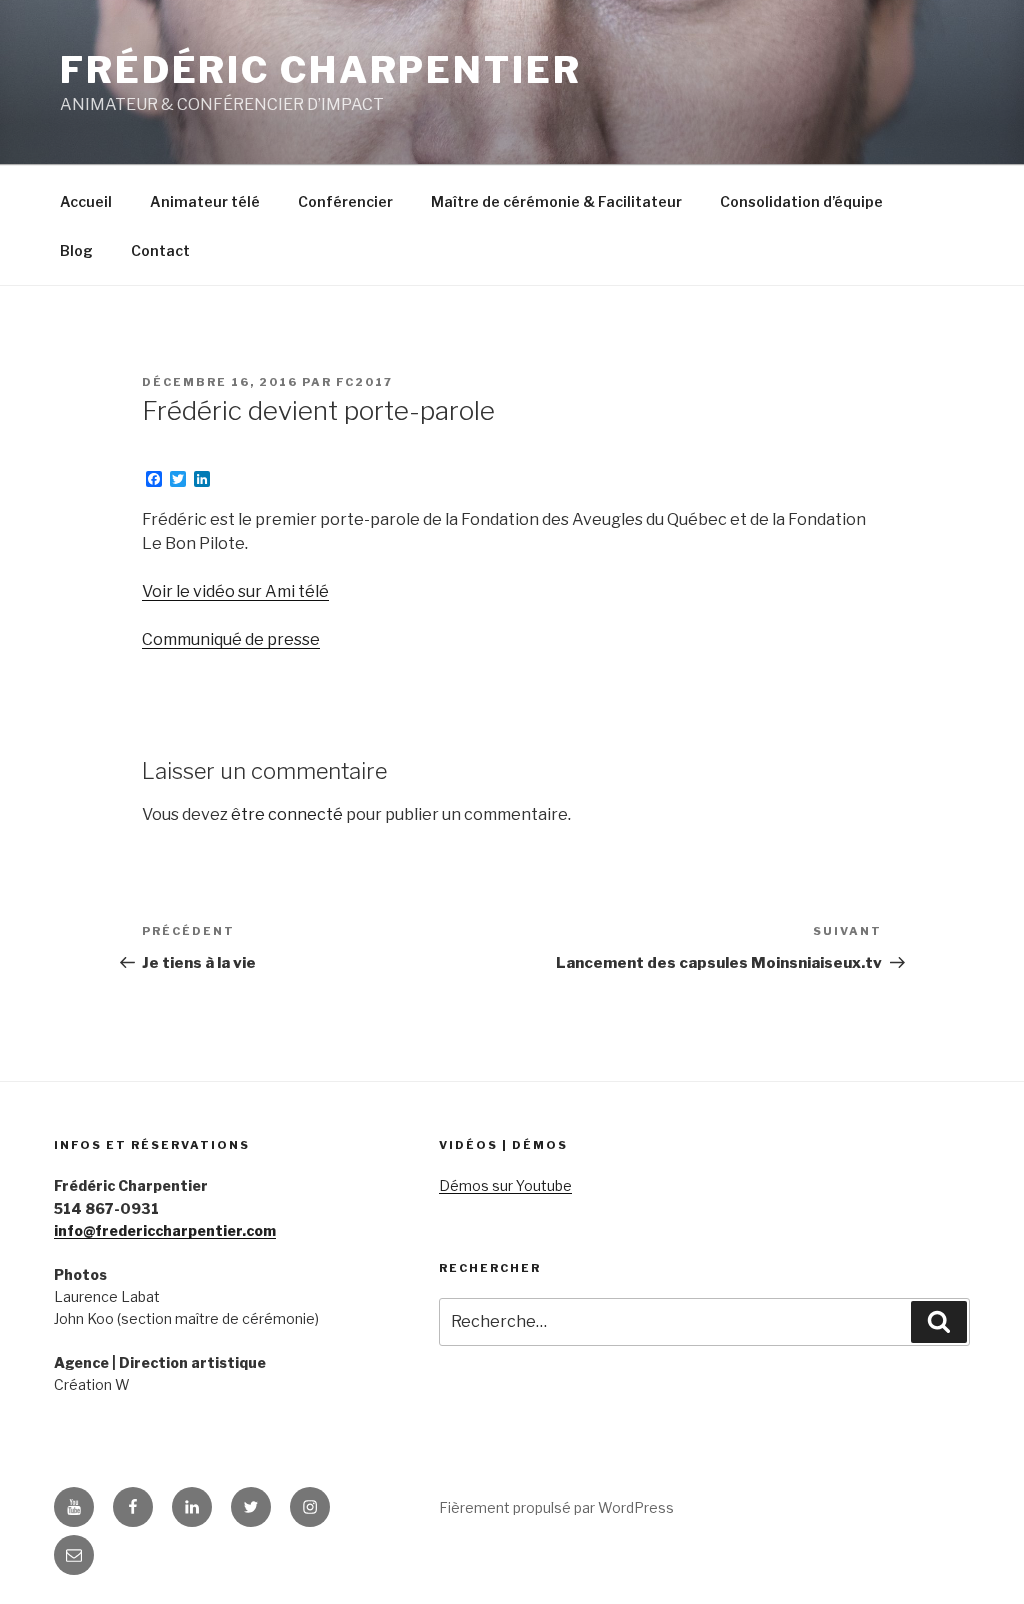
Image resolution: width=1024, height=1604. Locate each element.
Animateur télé (205, 201)
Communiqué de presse (231, 639)
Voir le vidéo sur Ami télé (235, 591)
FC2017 (364, 382)
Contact (160, 250)
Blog (76, 250)
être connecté (287, 814)
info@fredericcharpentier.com (165, 1230)
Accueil (86, 201)
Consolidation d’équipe (801, 201)
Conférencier (345, 201)
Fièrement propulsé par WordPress (556, 1507)
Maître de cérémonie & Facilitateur (556, 201)
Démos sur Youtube (505, 1185)
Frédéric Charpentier (321, 70)
